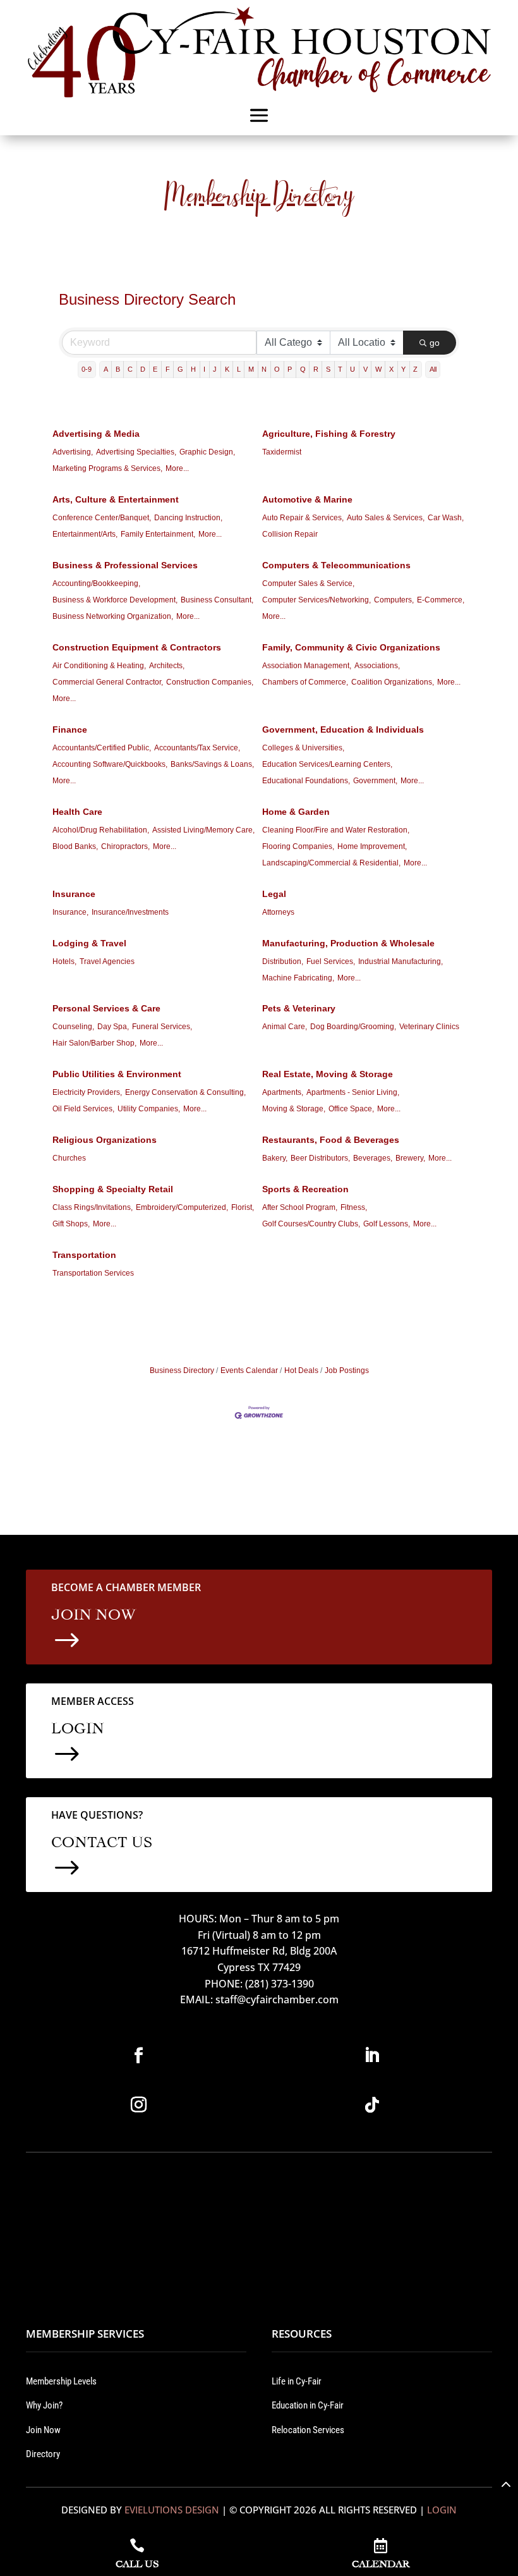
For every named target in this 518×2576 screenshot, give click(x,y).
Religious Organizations (105, 1140)
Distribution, (283, 961)
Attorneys (278, 912)
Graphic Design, (207, 452)
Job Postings (347, 1370)
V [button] (365, 369)
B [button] (118, 369)
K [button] (227, 369)
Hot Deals (301, 1370)
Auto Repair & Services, (303, 518)
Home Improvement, (372, 846)
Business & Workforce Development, (115, 600)
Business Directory (182, 1370)
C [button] (130, 369)
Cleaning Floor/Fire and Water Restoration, (336, 830)
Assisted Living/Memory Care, (203, 830)
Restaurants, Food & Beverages (331, 1140)
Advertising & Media (96, 434)
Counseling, (73, 1027)
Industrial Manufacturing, (401, 961)
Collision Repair (290, 534)
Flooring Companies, (298, 846)
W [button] (378, 369)
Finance (70, 729)
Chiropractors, (125, 846)
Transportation (84, 1255)
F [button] (168, 369)
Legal (274, 894)
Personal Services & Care (106, 1008)
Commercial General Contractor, (108, 682)
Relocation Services (308, 2430)
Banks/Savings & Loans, (212, 764)
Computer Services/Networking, (316, 600)
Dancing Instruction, (188, 518)
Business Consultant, (217, 600)
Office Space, (351, 1109)
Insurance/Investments (130, 912)
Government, (375, 781)
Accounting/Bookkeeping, (96, 583)
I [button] (204, 369)
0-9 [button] (87, 369)
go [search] (435, 343)
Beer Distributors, (320, 1158)
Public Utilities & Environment (117, 1074)
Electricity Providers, (87, 1092)
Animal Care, (285, 1027)
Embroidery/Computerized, (182, 1207)
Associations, (377, 666)
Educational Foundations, (306, 781)
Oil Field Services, (83, 1109)
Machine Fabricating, (298, 978)
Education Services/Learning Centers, (327, 764)
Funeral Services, (162, 1027)
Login (442, 2510)
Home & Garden (296, 812)
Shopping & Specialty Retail (113, 1189)
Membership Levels (61, 2381)
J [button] (215, 369)
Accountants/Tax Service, (197, 748)
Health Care (77, 812)
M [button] (251, 369)
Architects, (167, 666)
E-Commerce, (441, 600)
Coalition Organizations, (393, 682)
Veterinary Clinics (429, 1027)
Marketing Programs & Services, (107, 468)
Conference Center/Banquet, (102, 518)
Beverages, (373, 1158)
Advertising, (73, 452)
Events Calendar (249, 1370)
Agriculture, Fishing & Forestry (329, 434)
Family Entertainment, (158, 534)
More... (177, 468)
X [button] (391, 369)
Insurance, (70, 912)
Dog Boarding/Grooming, (353, 1027)
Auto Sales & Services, (386, 518)
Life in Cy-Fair (297, 2381)
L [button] (239, 369)
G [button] (180, 369)
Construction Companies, (210, 682)
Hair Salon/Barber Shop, (94, 1043)
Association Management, (307, 666)
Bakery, (275, 1158)
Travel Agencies (107, 961)
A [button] (106, 369)
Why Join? (44, 2405)
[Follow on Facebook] (139, 2056)
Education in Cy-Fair (308, 2405)
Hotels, (64, 961)
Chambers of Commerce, (305, 682)
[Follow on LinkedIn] (372, 2056)
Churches (69, 1158)
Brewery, (410, 1158)
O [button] (277, 369)
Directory (43, 2454)
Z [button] (415, 369)
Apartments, (283, 1092)
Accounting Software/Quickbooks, (110, 764)
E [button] (155, 369)
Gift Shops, (71, 1224)
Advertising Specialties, (136, 452)
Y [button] (403, 369)
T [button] (340, 369)
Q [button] (303, 369)
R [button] (316, 369)
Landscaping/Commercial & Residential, (331, 863)
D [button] (143, 369)
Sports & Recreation (305, 1189)
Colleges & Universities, (303, 748)
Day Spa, (113, 1027)
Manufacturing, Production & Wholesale (348, 943)
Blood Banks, (75, 846)
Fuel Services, (331, 961)
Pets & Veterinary (299, 1008)
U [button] (352, 369)
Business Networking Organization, (113, 616)
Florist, (243, 1207)
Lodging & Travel (89, 943)
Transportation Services (93, 1273)
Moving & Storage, (294, 1109)
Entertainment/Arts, (85, 534)
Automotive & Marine (307, 499)
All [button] (433, 369)
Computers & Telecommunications (336, 565)
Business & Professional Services (125, 565)
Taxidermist (282, 452)
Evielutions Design (172, 2510)
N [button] (264, 369)
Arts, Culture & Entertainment (116, 499)
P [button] (290, 369)
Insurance (74, 894)
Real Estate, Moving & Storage (328, 1074)
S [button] (328, 369)
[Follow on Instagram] (139, 2105)
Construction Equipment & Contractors (137, 647)
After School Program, (300, 1207)
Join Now (43, 2430)
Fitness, (354, 1207)
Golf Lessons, (387, 1224)
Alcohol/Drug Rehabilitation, (101, 830)
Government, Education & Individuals (343, 729)
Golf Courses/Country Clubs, (311, 1224)
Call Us (137, 2562)
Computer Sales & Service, (308, 583)
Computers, (394, 600)
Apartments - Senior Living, (353, 1092)
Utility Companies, (149, 1109)
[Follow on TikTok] (372, 2105)
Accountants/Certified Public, (102, 748)
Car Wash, (446, 518)
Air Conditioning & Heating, (99, 666)
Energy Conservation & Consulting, (185, 1092)
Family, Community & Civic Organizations (351, 647)
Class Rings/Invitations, (93, 1207)
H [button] (193, 369)
